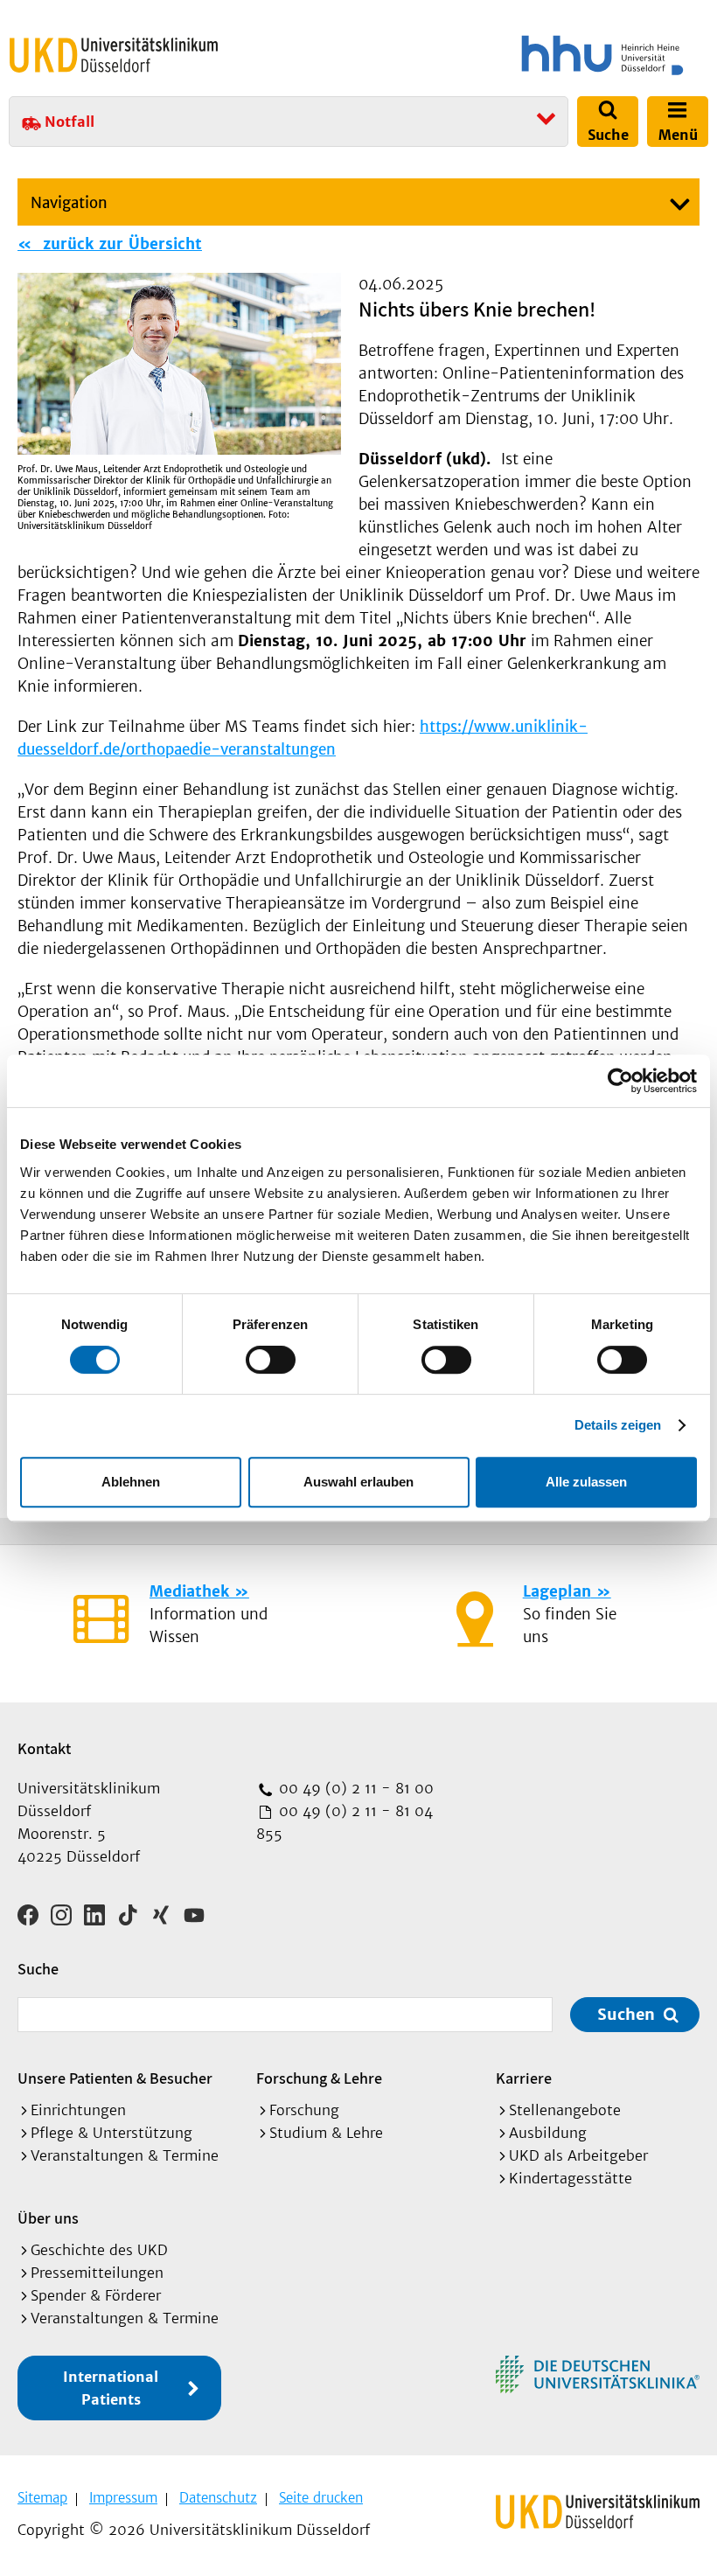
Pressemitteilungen (97, 2273)
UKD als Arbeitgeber (578, 2155)
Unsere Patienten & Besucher (115, 2078)
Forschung (304, 2110)
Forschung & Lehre (319, 2078)
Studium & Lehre (326, 2133)
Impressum (123, 2498)
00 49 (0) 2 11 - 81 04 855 (345, 1822)
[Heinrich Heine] (537, 55)
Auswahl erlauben (358, 1482)
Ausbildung (548, 2133)
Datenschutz (218, 2498)
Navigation (69, 203)
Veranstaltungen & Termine (125, 2155)
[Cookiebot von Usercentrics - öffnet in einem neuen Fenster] (620, 1081)
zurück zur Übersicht (120, 244)
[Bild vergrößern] (179, 363)
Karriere (524, 2078)
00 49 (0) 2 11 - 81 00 (354, 1788)
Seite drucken (321, 2498)
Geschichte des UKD (99, 2250)
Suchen (626, 2014)
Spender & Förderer (96, 2295)
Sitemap (42, 2498)
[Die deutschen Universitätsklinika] (598, 2374)
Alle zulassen (586, 1482)
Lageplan (557, 1591)
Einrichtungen (78, 2110)
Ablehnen (131, 1482)
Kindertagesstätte (571, 2178)
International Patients (111, 2388)
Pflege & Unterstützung (111, 2133)
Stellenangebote (565, 2110)
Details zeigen (618, 1425)
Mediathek (189, 1591)
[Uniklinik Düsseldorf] (114, 55)
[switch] (271, 1360)
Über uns (48, 2218)
